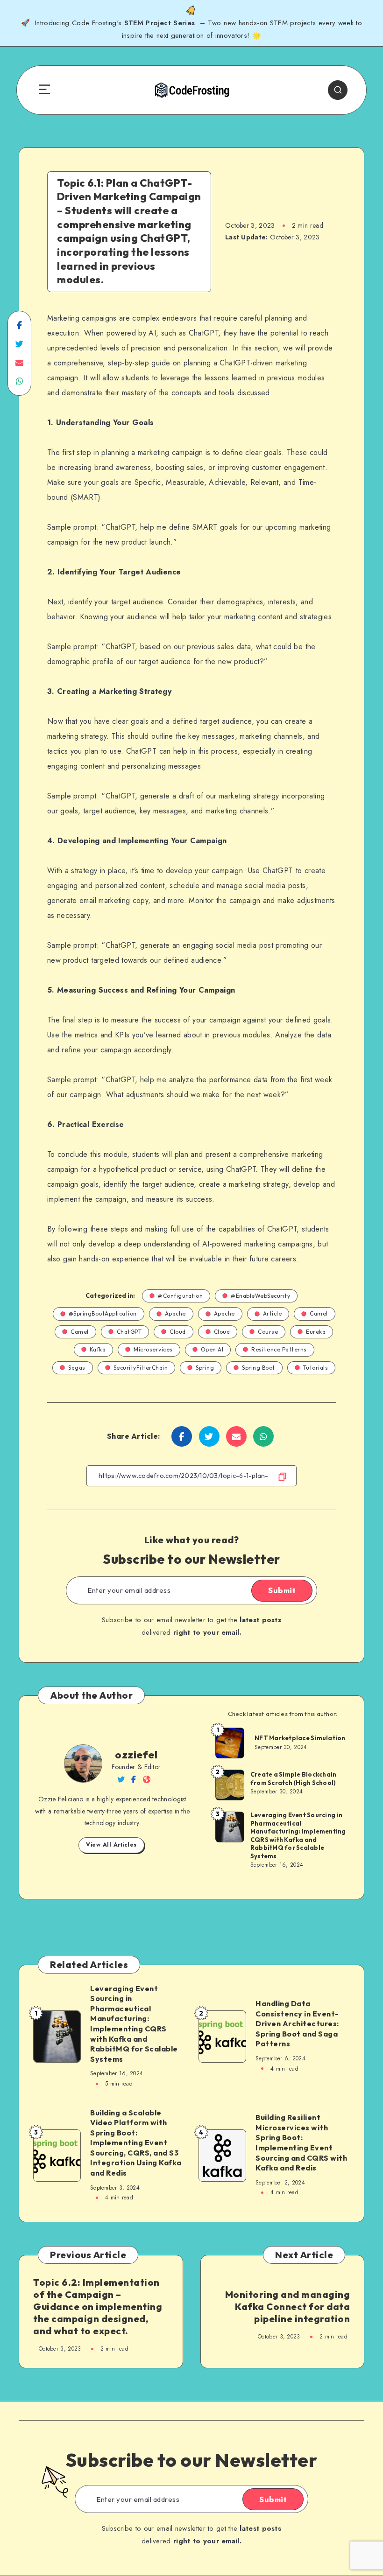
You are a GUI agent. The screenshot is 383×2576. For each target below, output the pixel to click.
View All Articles (111, 1845)
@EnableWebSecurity (260, 1296)
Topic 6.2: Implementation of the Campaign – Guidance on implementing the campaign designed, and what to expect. (98, 2306)
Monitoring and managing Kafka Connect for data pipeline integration (288, 2306)
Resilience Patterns (279, 1349)
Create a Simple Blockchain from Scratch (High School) (294, 1778)
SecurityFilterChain (141, 1368)
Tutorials (316, 1368)
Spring (205, 1368)
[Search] (338, 90)
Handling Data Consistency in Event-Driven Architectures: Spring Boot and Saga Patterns (297, 2023)
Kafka (98, 1349)
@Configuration (180, 1296)
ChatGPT (129, 1332)
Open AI (212, 1349)
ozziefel (136, 1755)
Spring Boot (259, 1368)
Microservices (153, 1349)
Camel (319, 1313)
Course (268, 1332)
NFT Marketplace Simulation (300, 1738)
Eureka (316, 1332)
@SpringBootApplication (103, 1313)
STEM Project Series (161, 23)
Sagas (77, 1368)
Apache (175, 1313)
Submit (282, 1590)
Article (273, 1313)
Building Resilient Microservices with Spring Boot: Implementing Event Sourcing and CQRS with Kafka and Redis (301, 2142)
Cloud (178, 1332)
